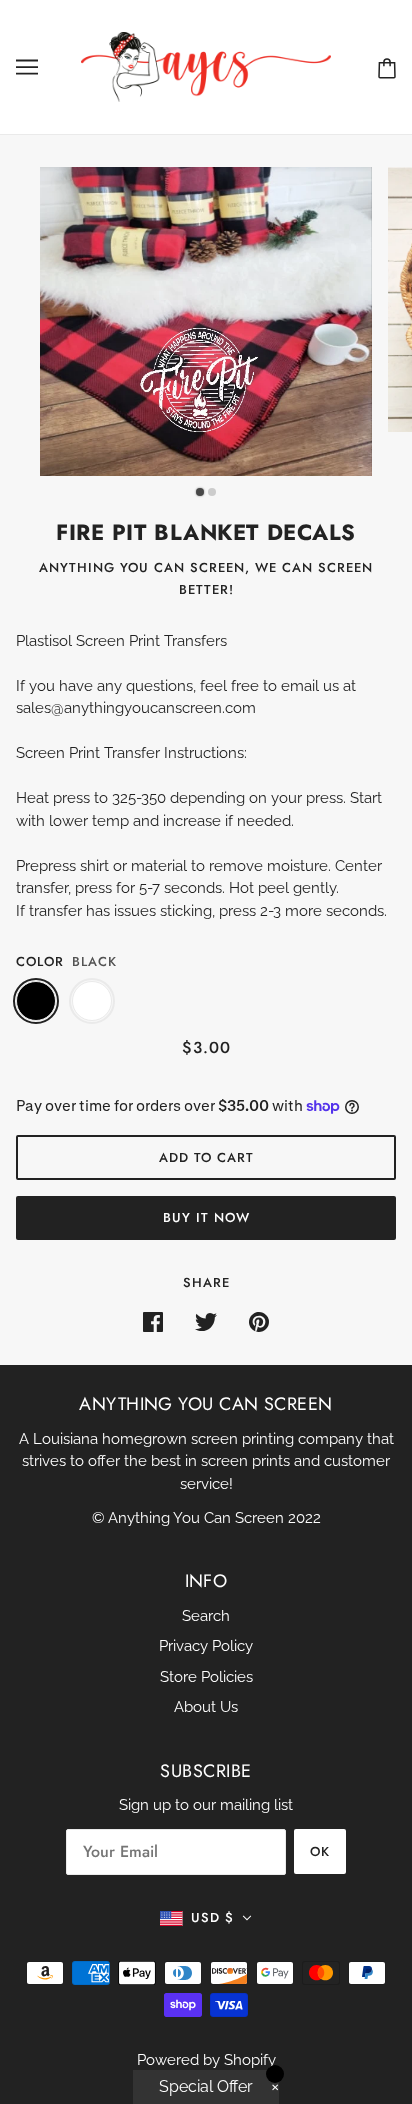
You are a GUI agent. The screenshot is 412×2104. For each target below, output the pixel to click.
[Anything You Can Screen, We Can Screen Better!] (206, 66)
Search (206, 1616)
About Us (206, 1707)
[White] (92, 1001)
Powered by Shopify (206, 2060)
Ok (320, 1851)
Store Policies (206, 1677)
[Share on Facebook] (153, 1321)
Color (40, 961)
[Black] (36, 1001)
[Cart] (387, 67)
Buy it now (206, 1217)
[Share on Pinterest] (259, 1321)
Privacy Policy (206, 1646)
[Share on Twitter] (206, 1321)
